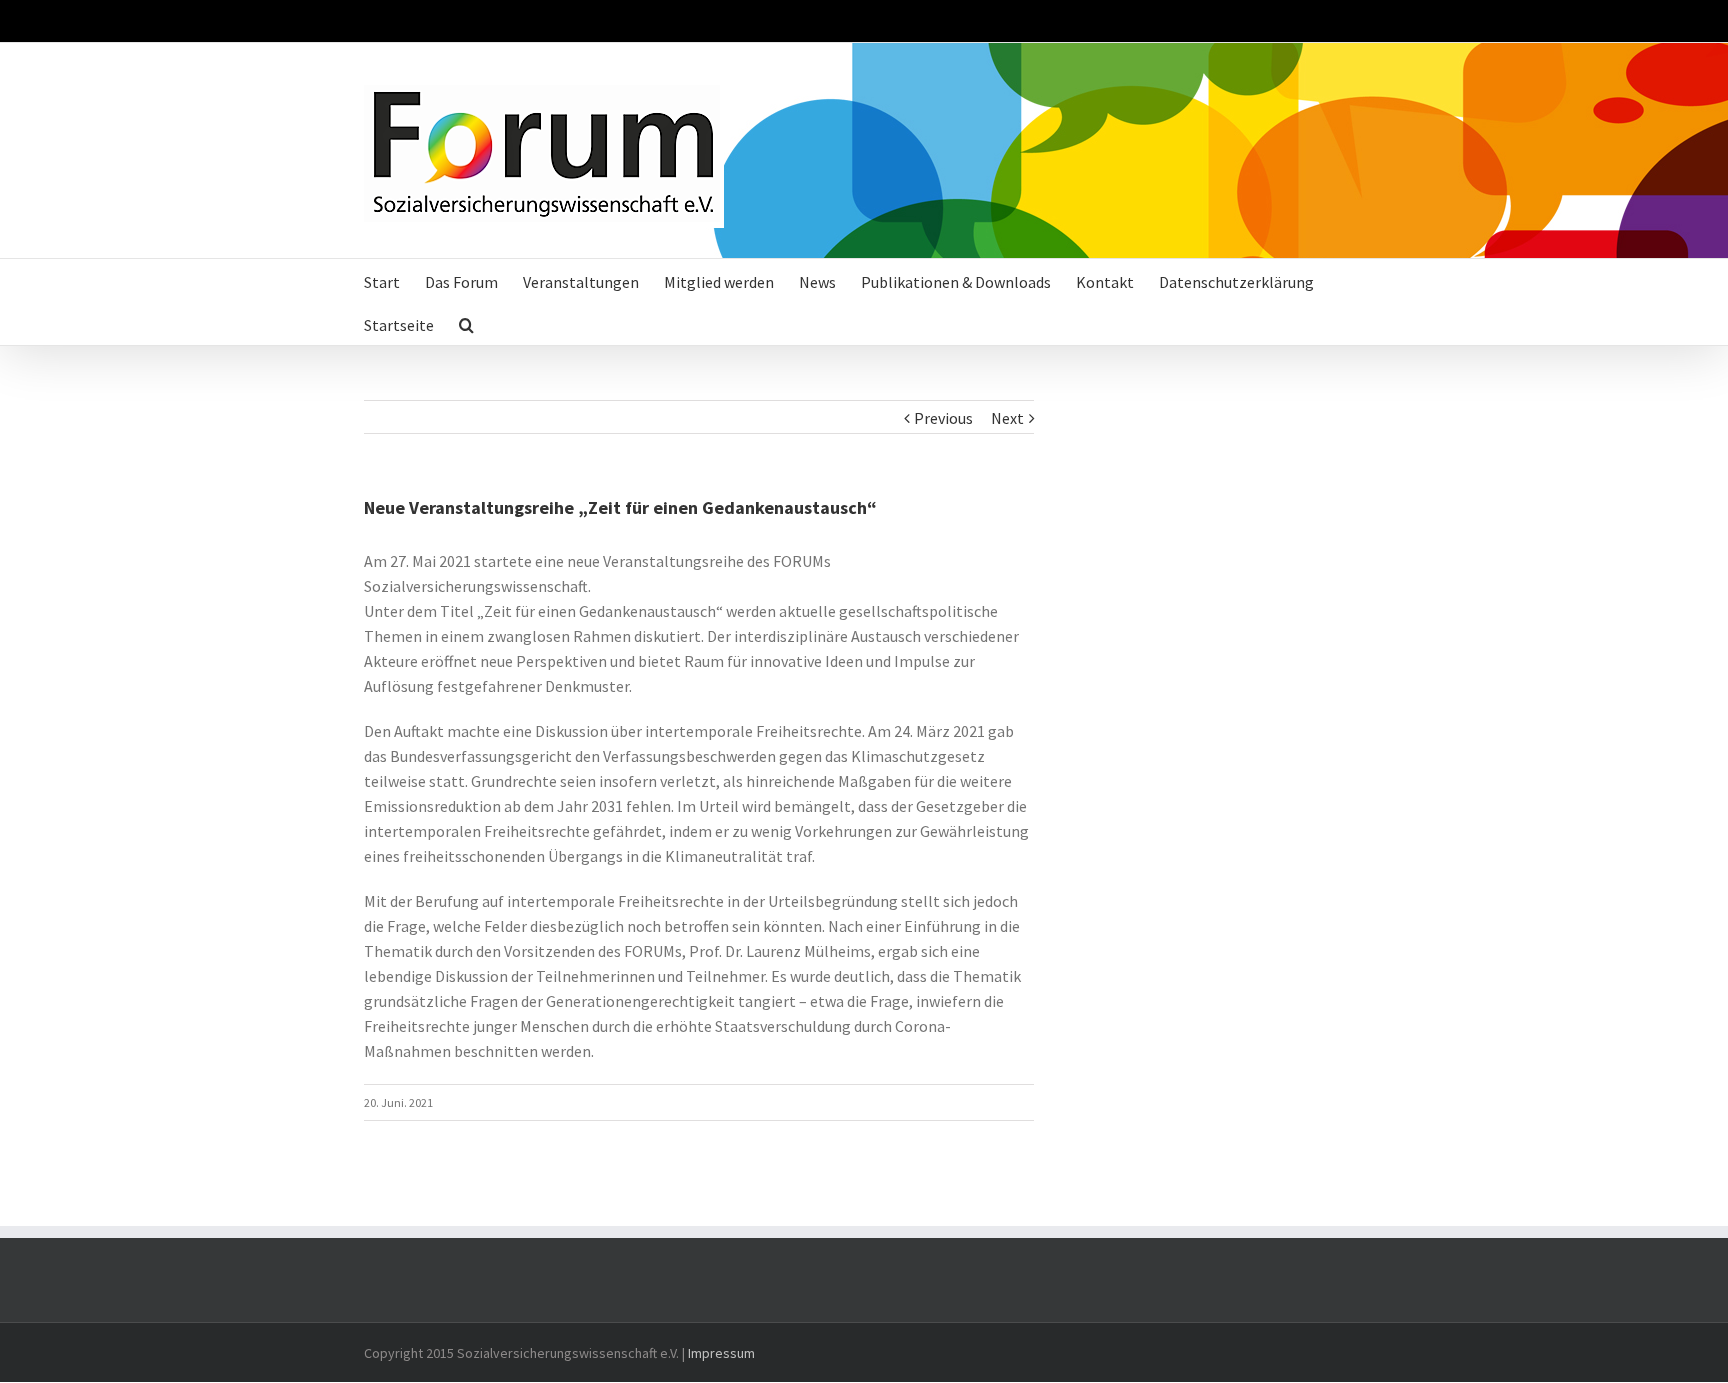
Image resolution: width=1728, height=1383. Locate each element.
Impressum (721, 1353)
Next (1007, 418)
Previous (943, 418)
